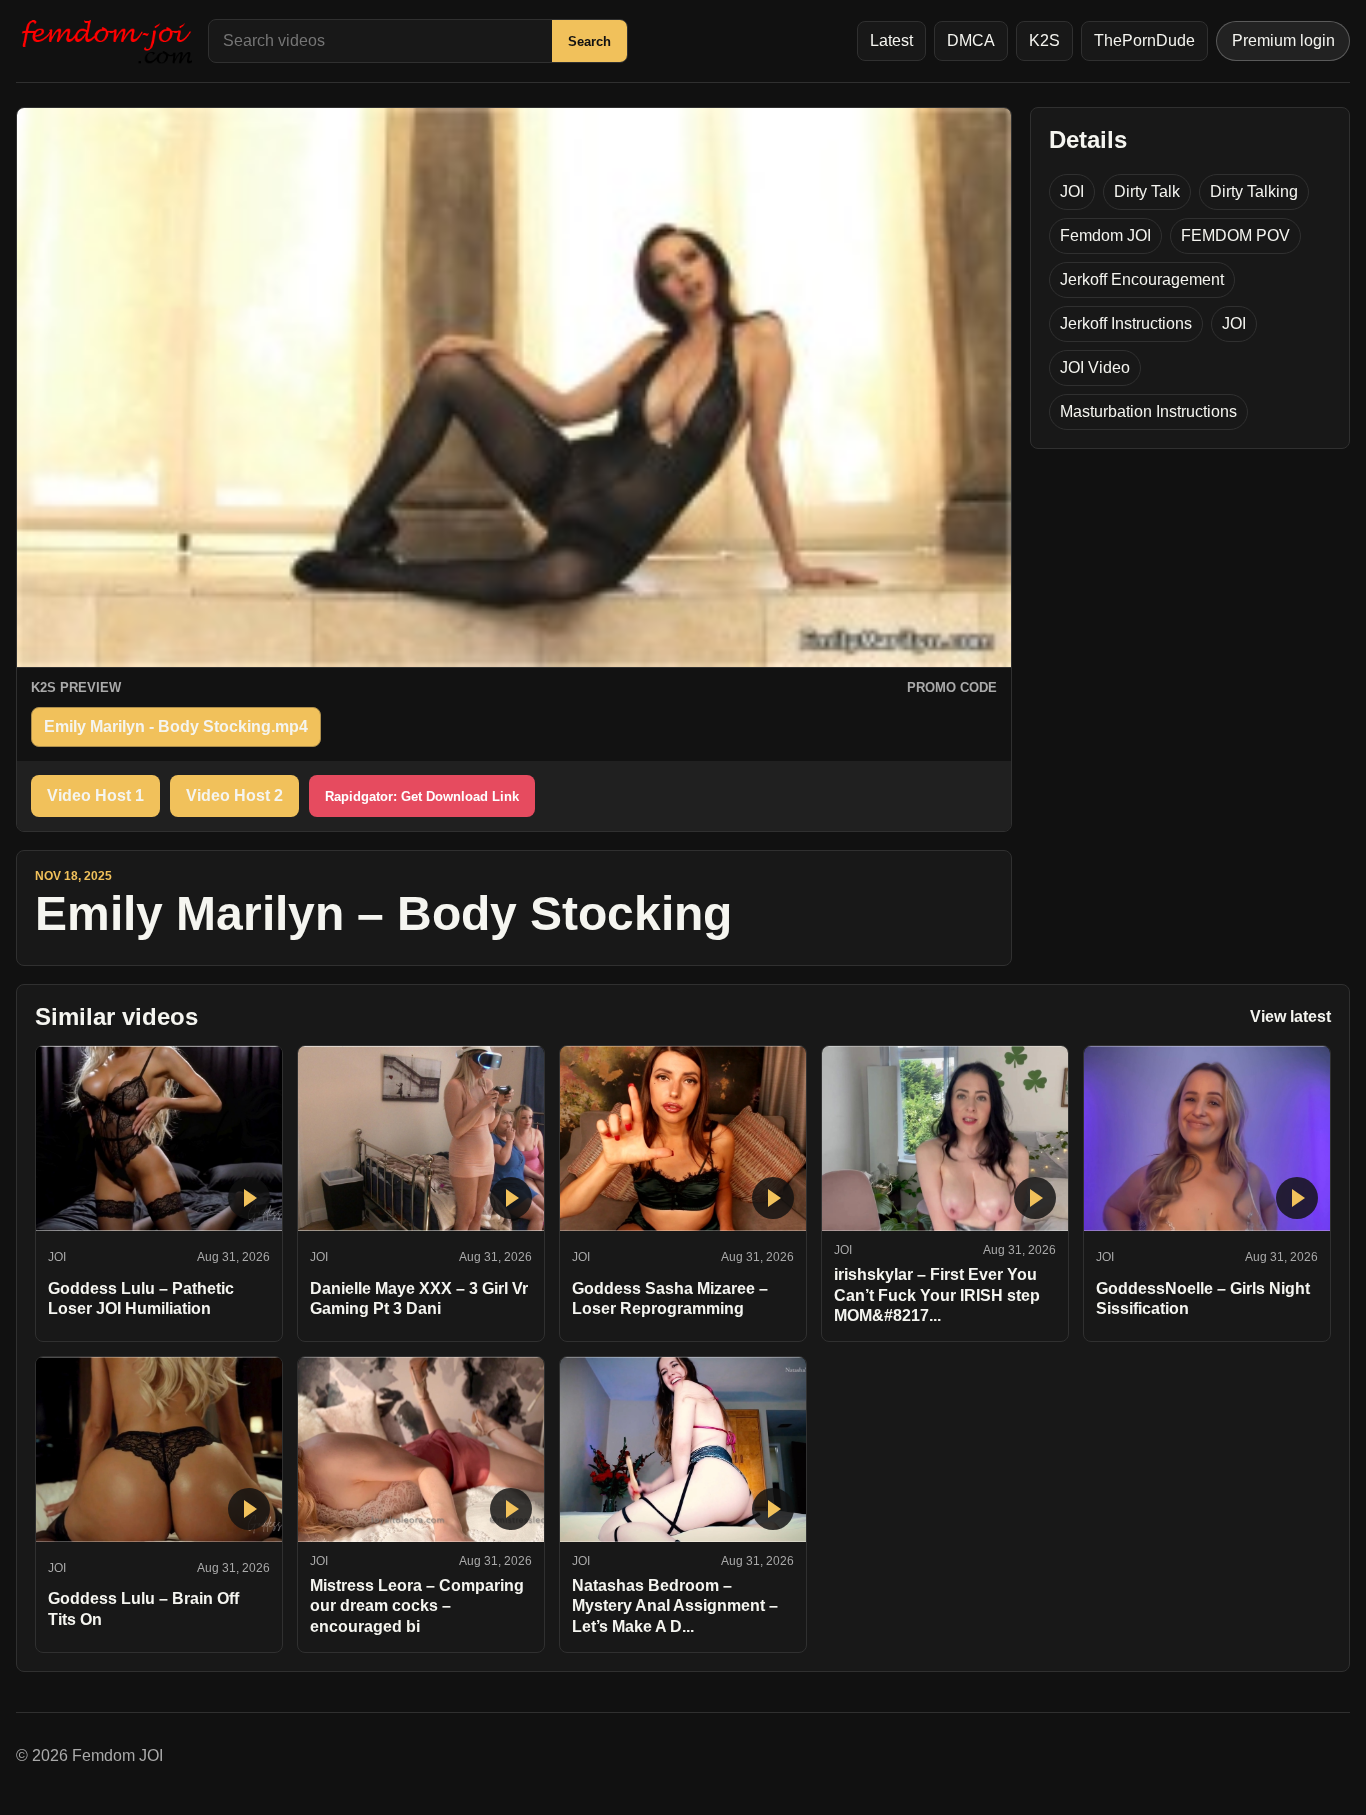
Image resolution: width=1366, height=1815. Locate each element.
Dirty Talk (1147, 191)
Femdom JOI (1105, 235)
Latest (891, 40)
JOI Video (1095, 367)
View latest (1290, 1016)
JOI (1072, 191)
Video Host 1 (95, 795)
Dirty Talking (1254, 191)
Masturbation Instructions (1148, 411)
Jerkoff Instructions (1126, 323)
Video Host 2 (234, 795)
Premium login (1283, 40)
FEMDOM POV (1235, 235)
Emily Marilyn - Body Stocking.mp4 (176, 726)
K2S (1044, 40)
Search (589, 41)
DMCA (971, 40)
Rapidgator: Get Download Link (422, 796)
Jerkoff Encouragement (1142, 279)
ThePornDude (1144, 40)
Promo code (952, 687)
